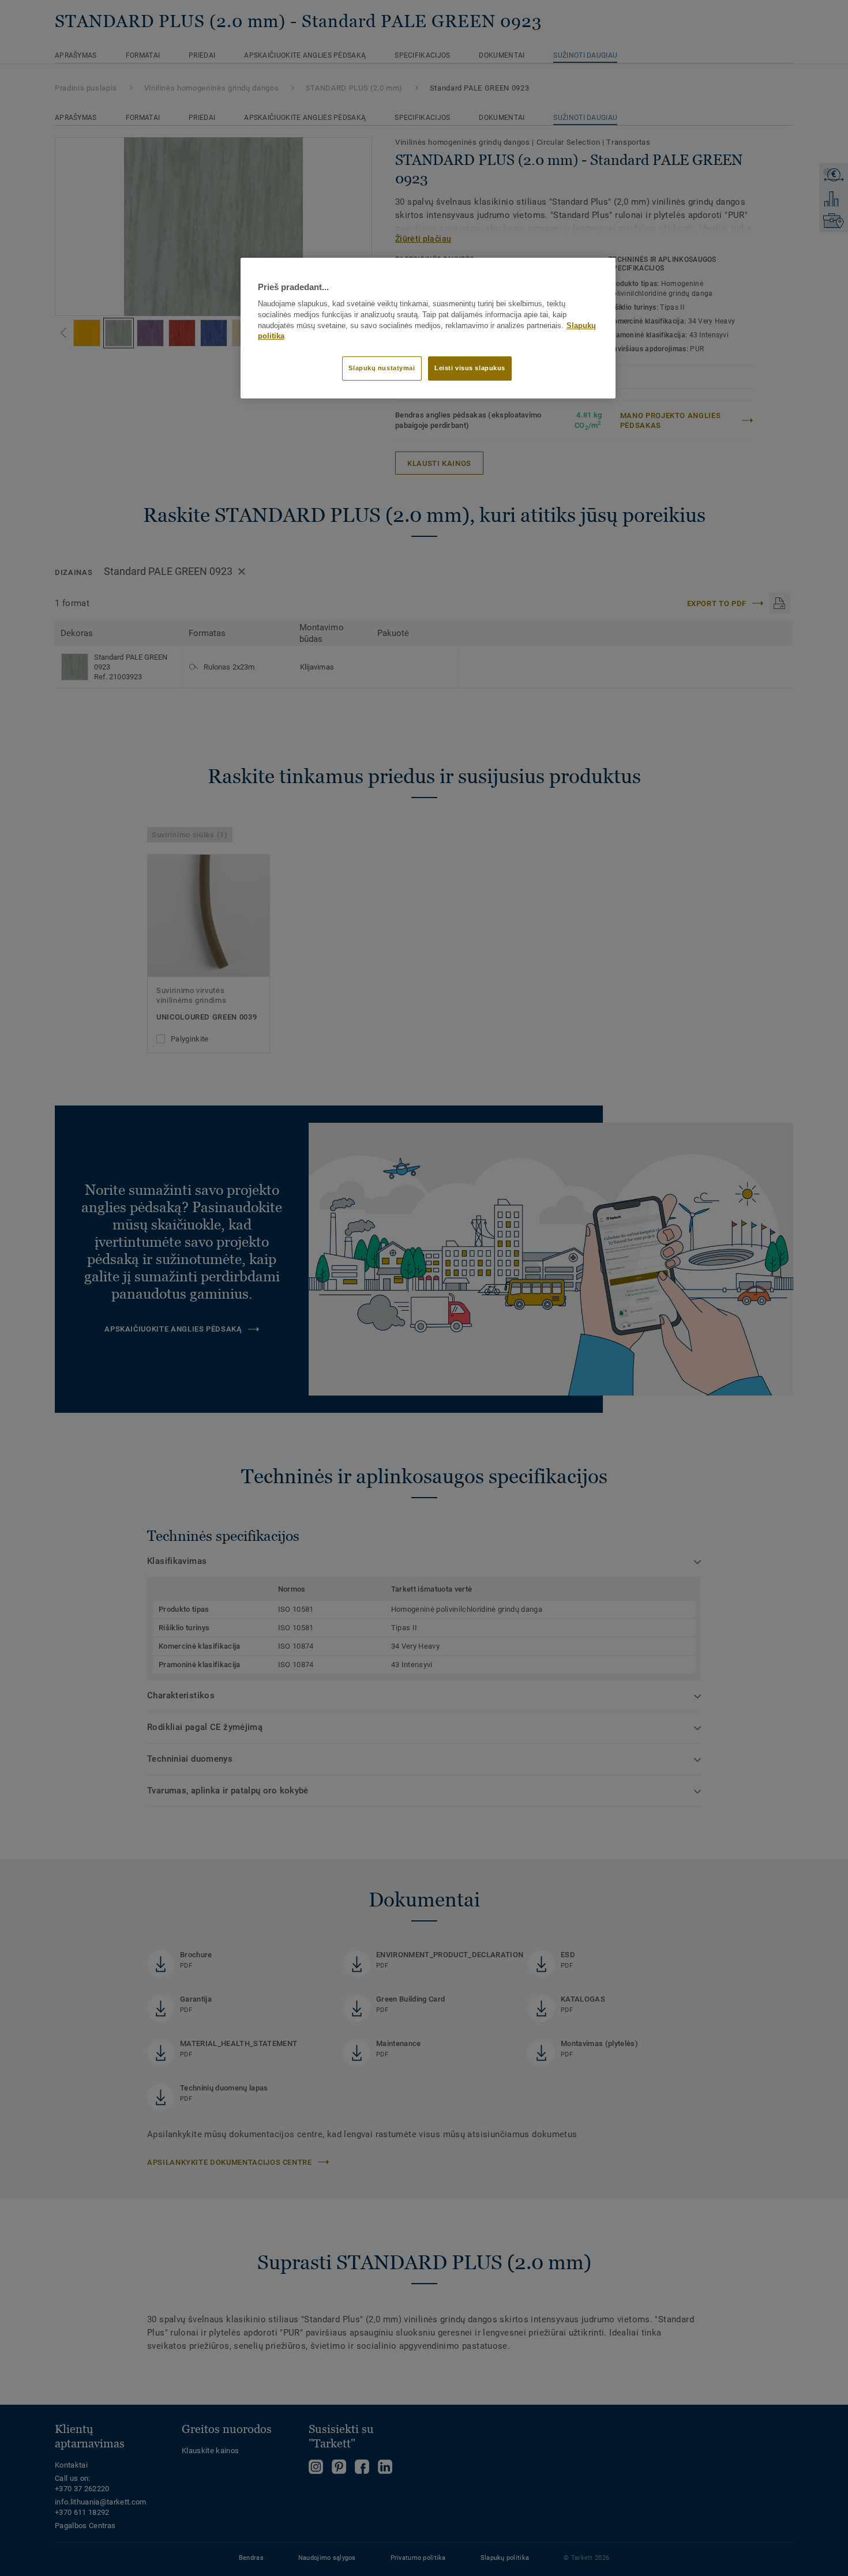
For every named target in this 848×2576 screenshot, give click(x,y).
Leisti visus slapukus (470, 368)
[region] (428, 328)
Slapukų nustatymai (382, 368)
